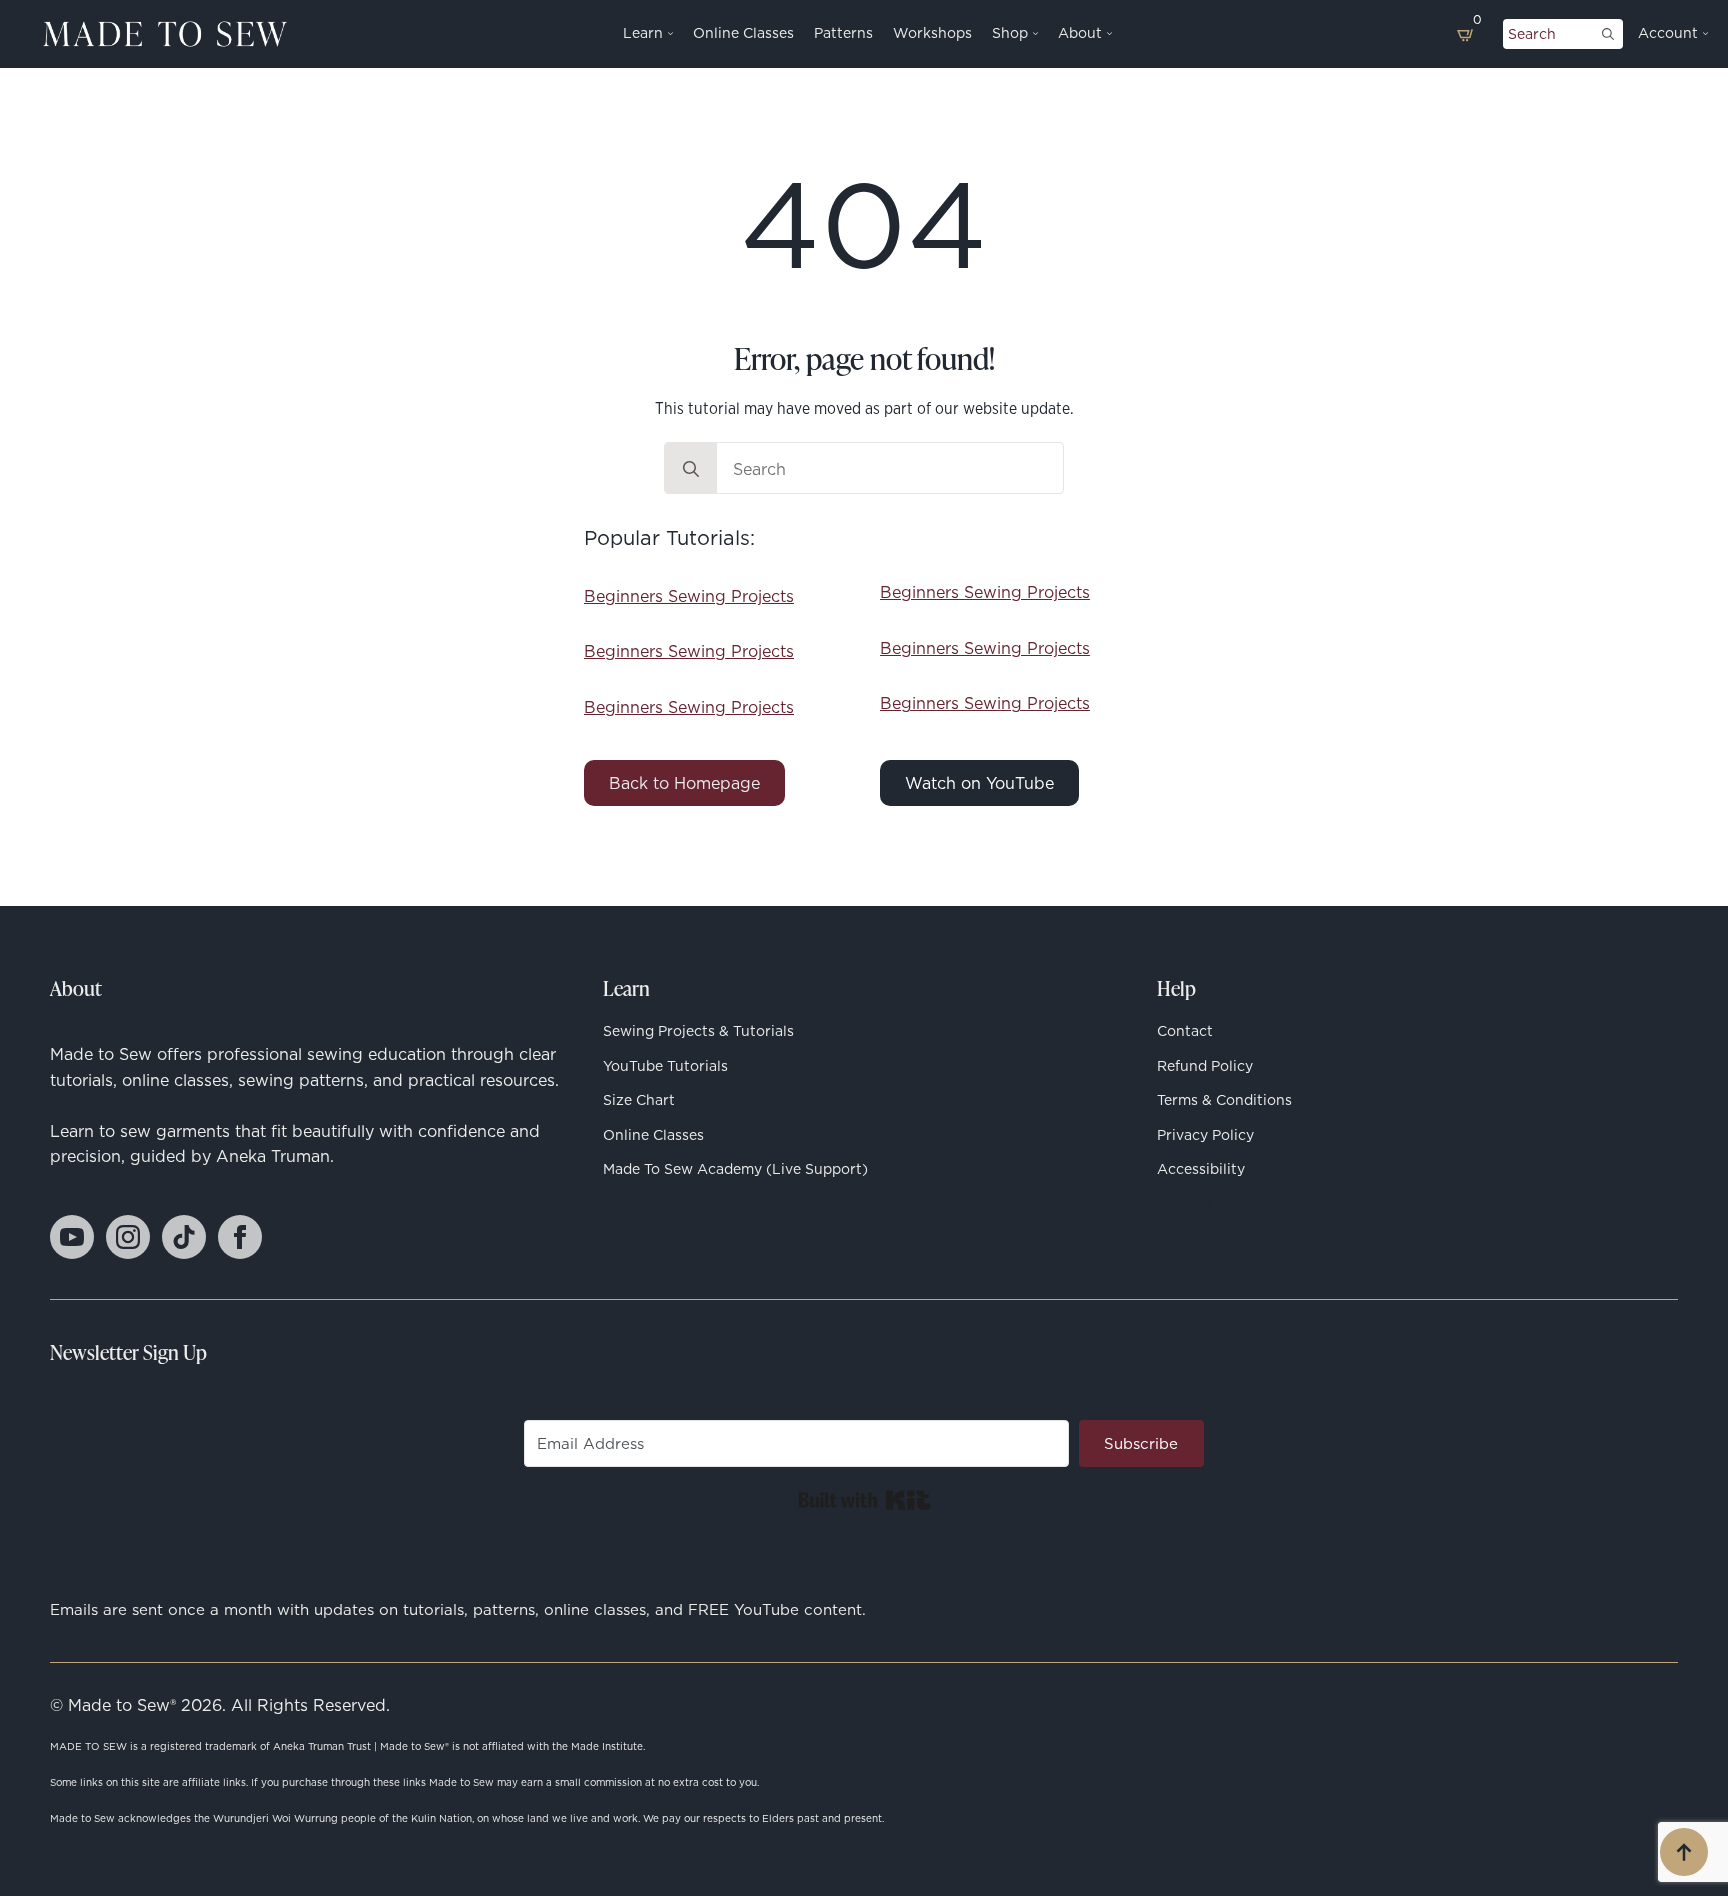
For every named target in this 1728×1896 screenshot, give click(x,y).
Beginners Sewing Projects (689, 596)
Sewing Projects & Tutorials (698, 1031)
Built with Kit (864, 1500)
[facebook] (240, 1237)
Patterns (843, 34)
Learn (643, 34)
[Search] (1608, 34)
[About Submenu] (1107, 34)
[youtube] (72, 1237)
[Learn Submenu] (668, 34)
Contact (1185, 1031)
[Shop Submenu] (1033, 34)
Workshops (932, 34)
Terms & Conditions (1224, 1100)
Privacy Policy (1205, 1135)
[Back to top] (1684, 1852)
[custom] (184, 1237)
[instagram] (128, 1237)
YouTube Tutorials (665, 1066)
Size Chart (639, 1100)
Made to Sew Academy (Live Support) (735, 1169)
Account (1668, 34)
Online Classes (743, 34)
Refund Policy (1205, 1066)
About (1080, 34)
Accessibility (1201, 1169)
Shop (1010, 34)
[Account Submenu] (1703, 34)
